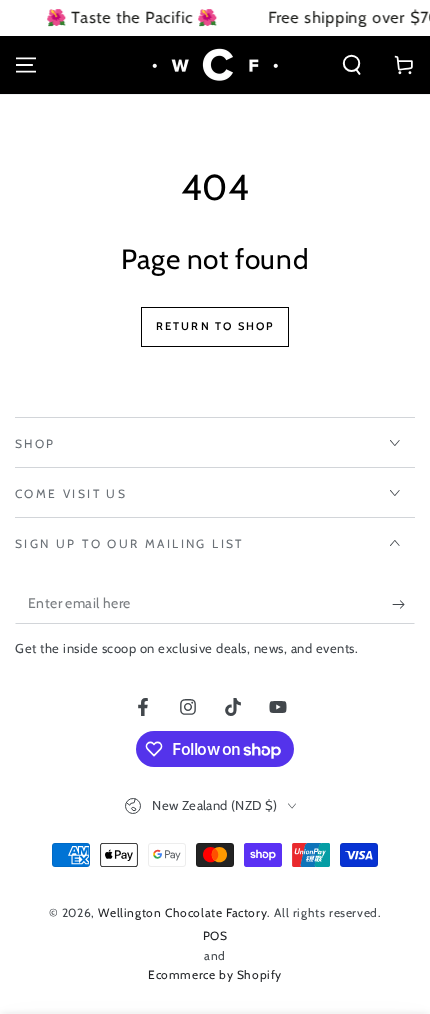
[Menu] (26, 65)
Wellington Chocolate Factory (182, 912)
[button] (352, 65)
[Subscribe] (403, 604)
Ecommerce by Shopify (215, 974)
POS (215, 935)
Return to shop (215, 326)
